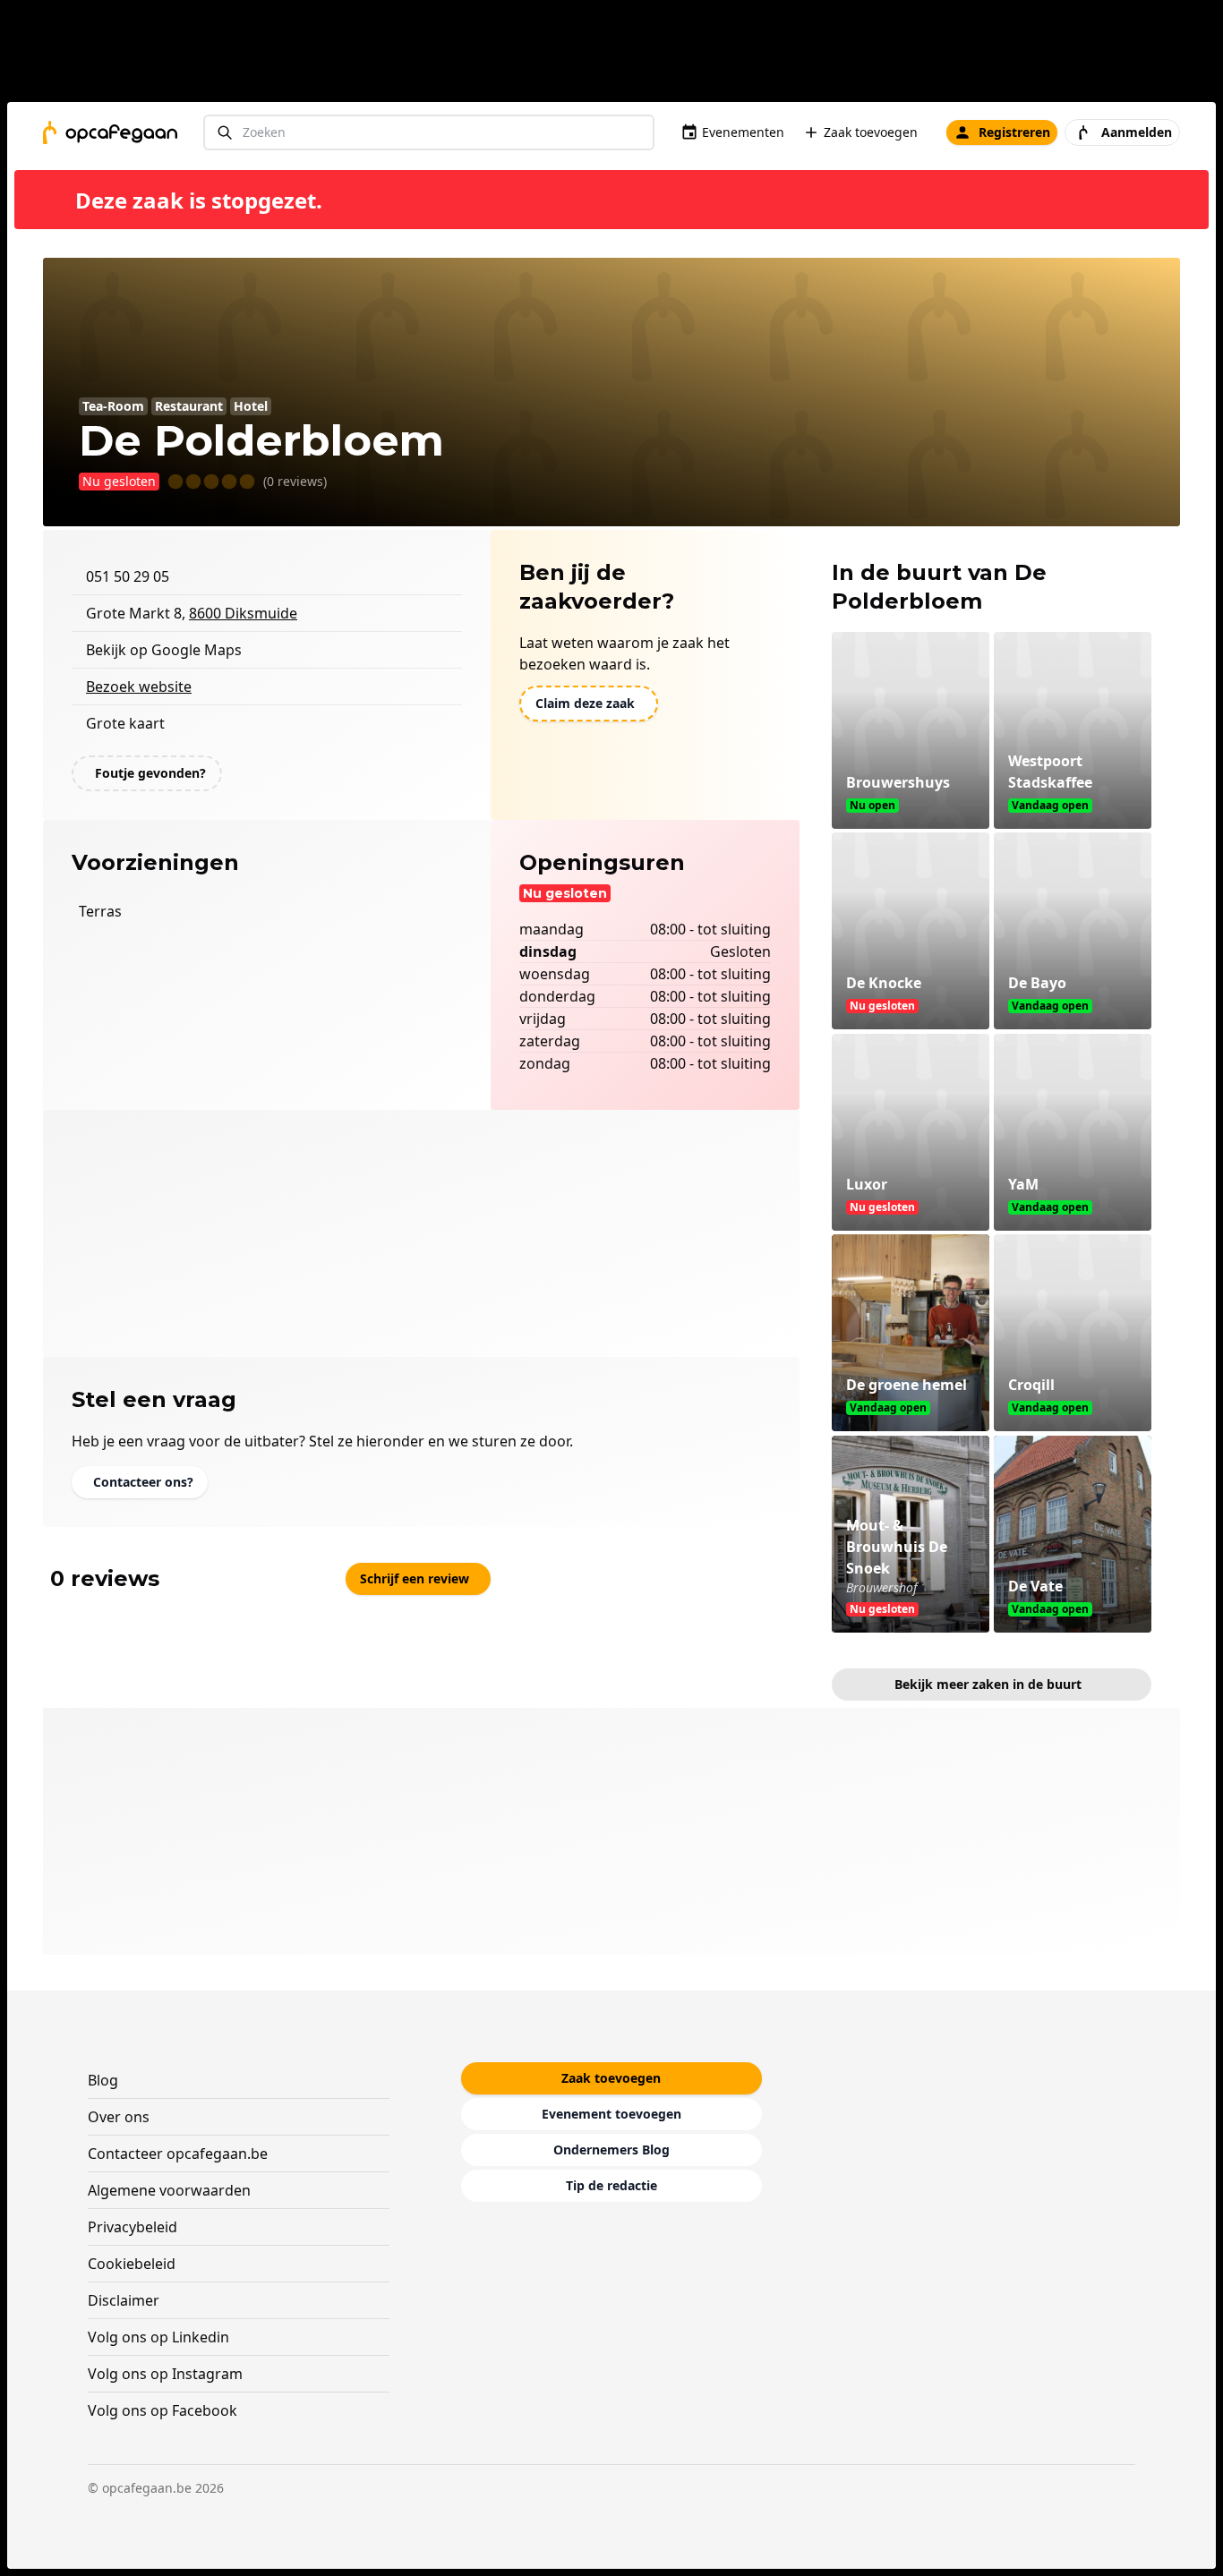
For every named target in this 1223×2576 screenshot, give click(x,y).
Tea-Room (113, 406)
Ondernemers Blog (611, 2150)
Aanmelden (1137, 132)
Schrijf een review (415, 1578)
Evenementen (743, 132)
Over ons (119, 2117)
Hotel (251, 406)
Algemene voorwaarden (169, 2190)
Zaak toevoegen (871, 132)
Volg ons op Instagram (165, 2374)
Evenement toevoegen (611, 2114)
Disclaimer (124, 2300)
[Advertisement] (619, 55)
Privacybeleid (133, 2227)
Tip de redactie (611, 2185)
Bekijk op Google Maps (164, 650)
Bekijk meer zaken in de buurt (988, 1684)
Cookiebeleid (132, 2264)
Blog (103, 2080)
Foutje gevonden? (150, 773)
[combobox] (429, 133)
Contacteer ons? (143, 1482)
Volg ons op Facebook (162, 2410)
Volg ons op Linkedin (158, 2337)
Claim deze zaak (585, 703)
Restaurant (189, 406)
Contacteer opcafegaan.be (178, 2154)
